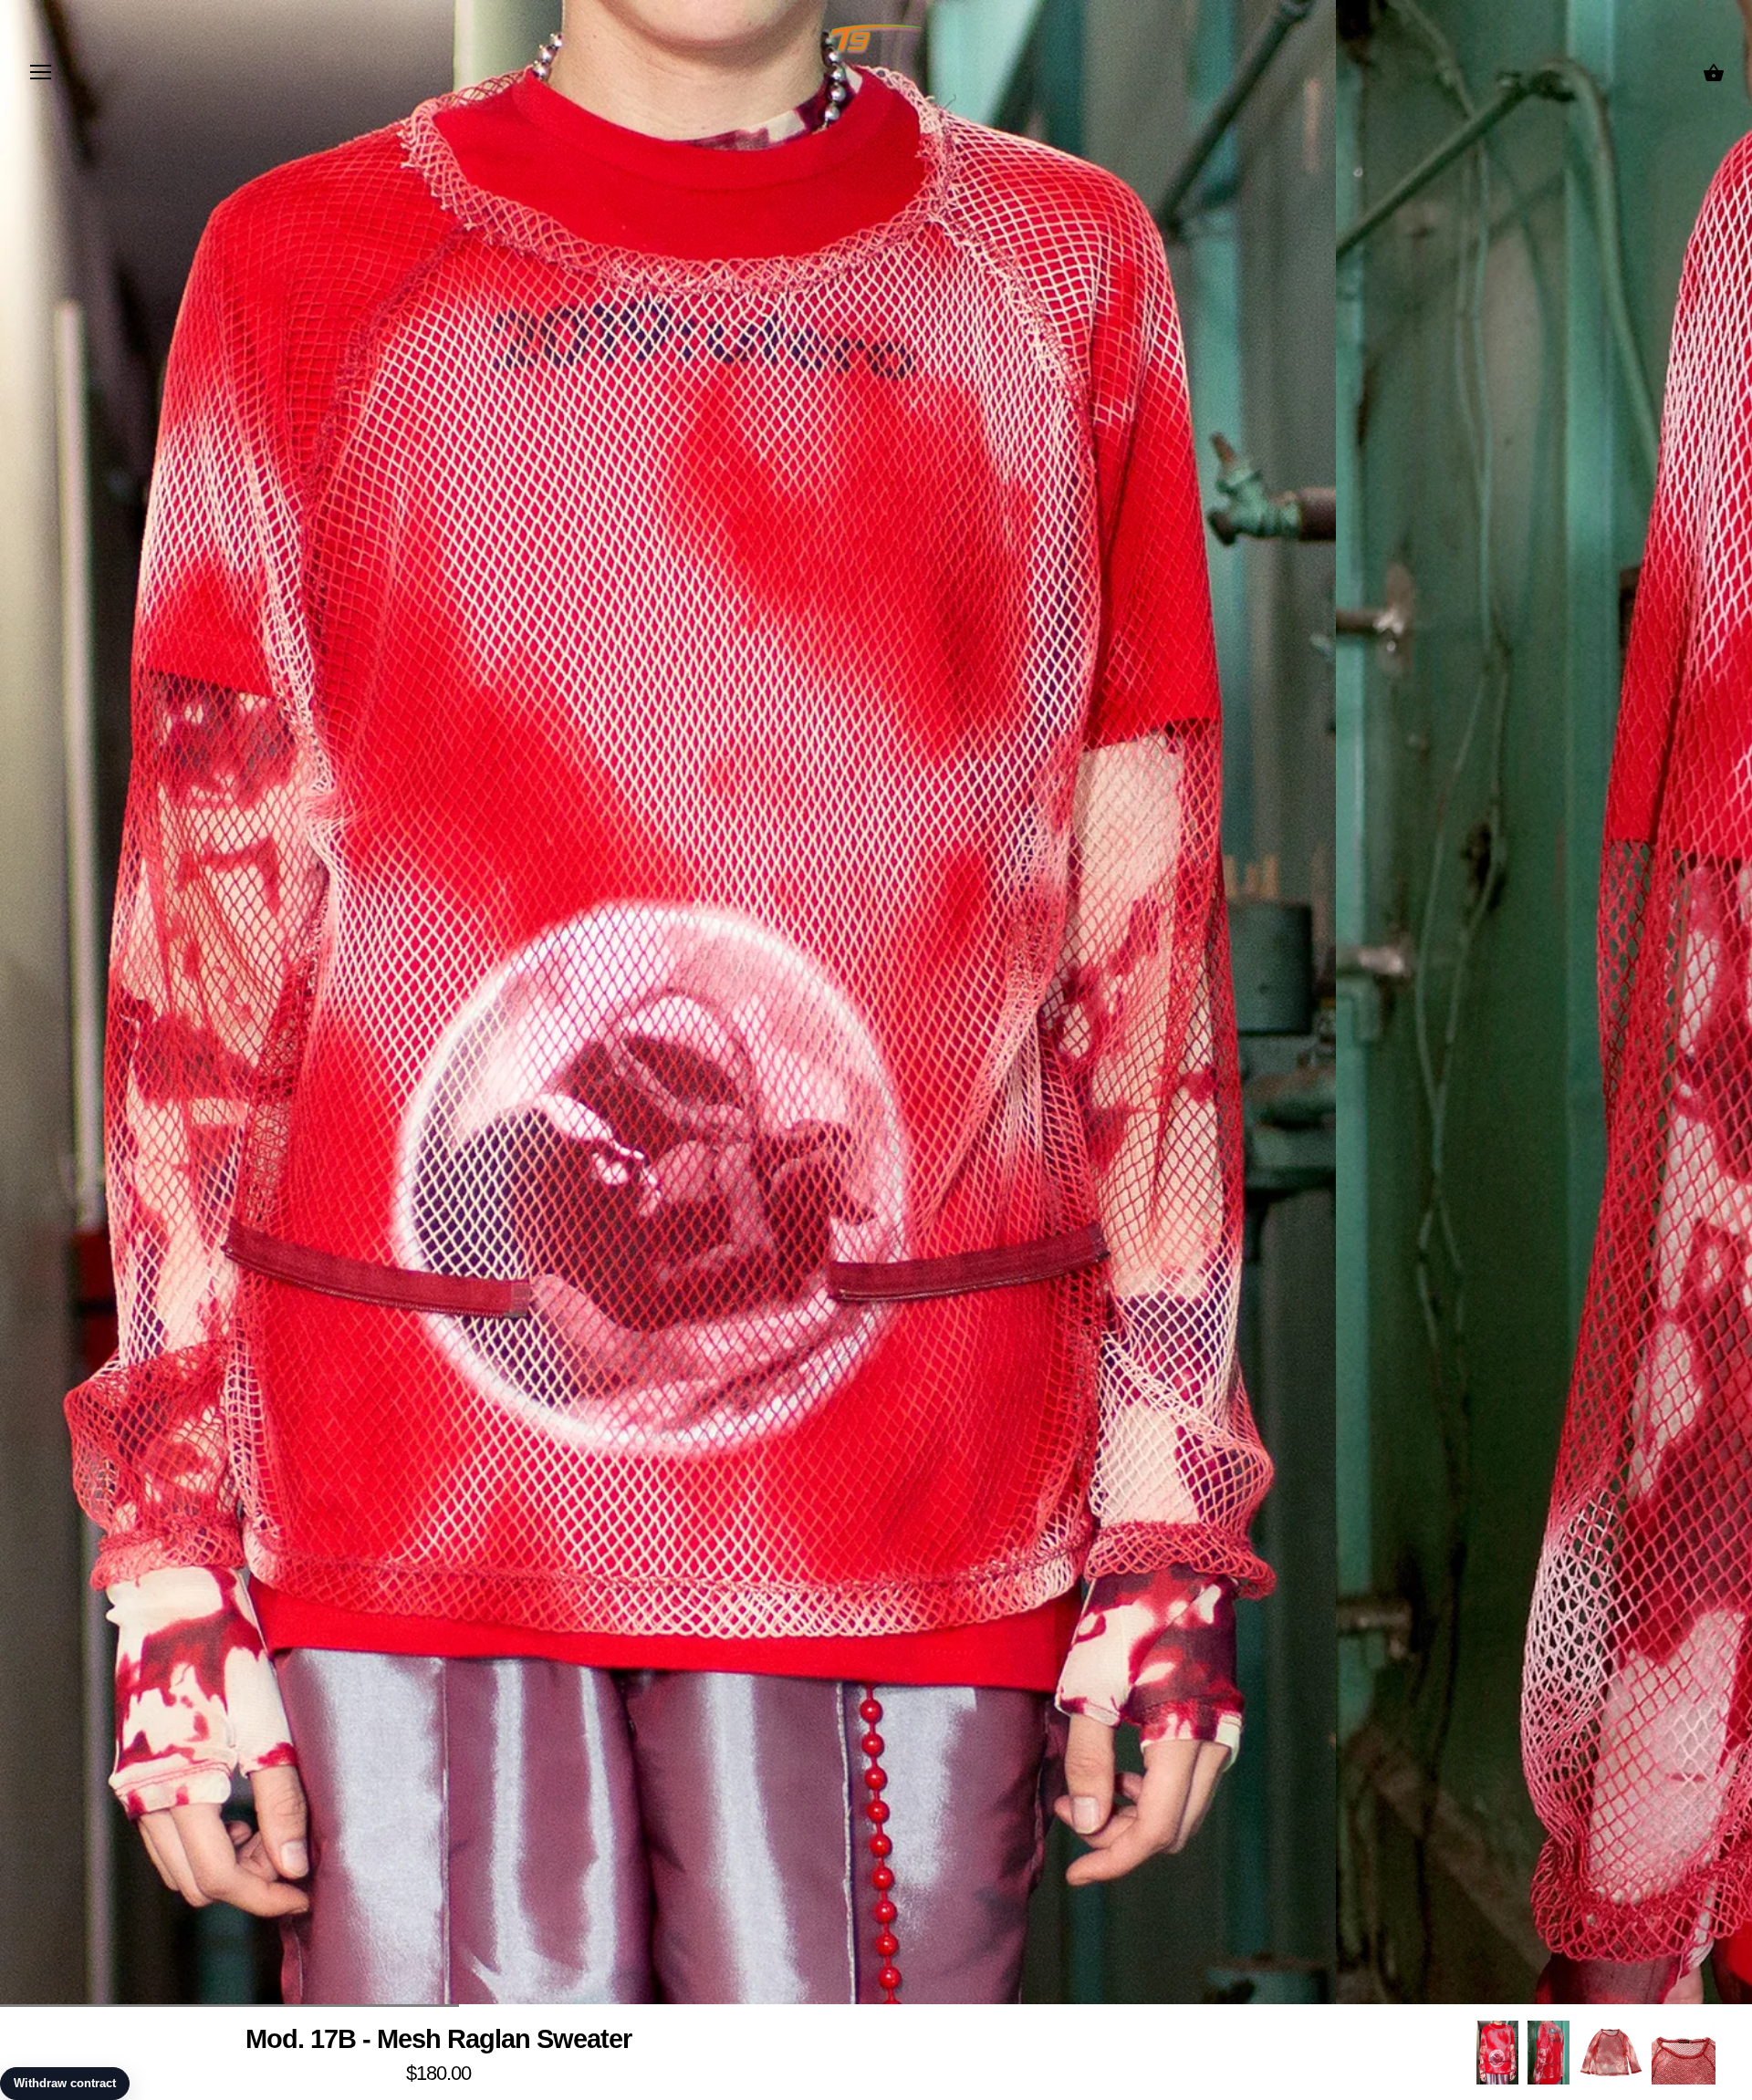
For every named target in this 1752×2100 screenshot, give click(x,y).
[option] (1497, 2052)
